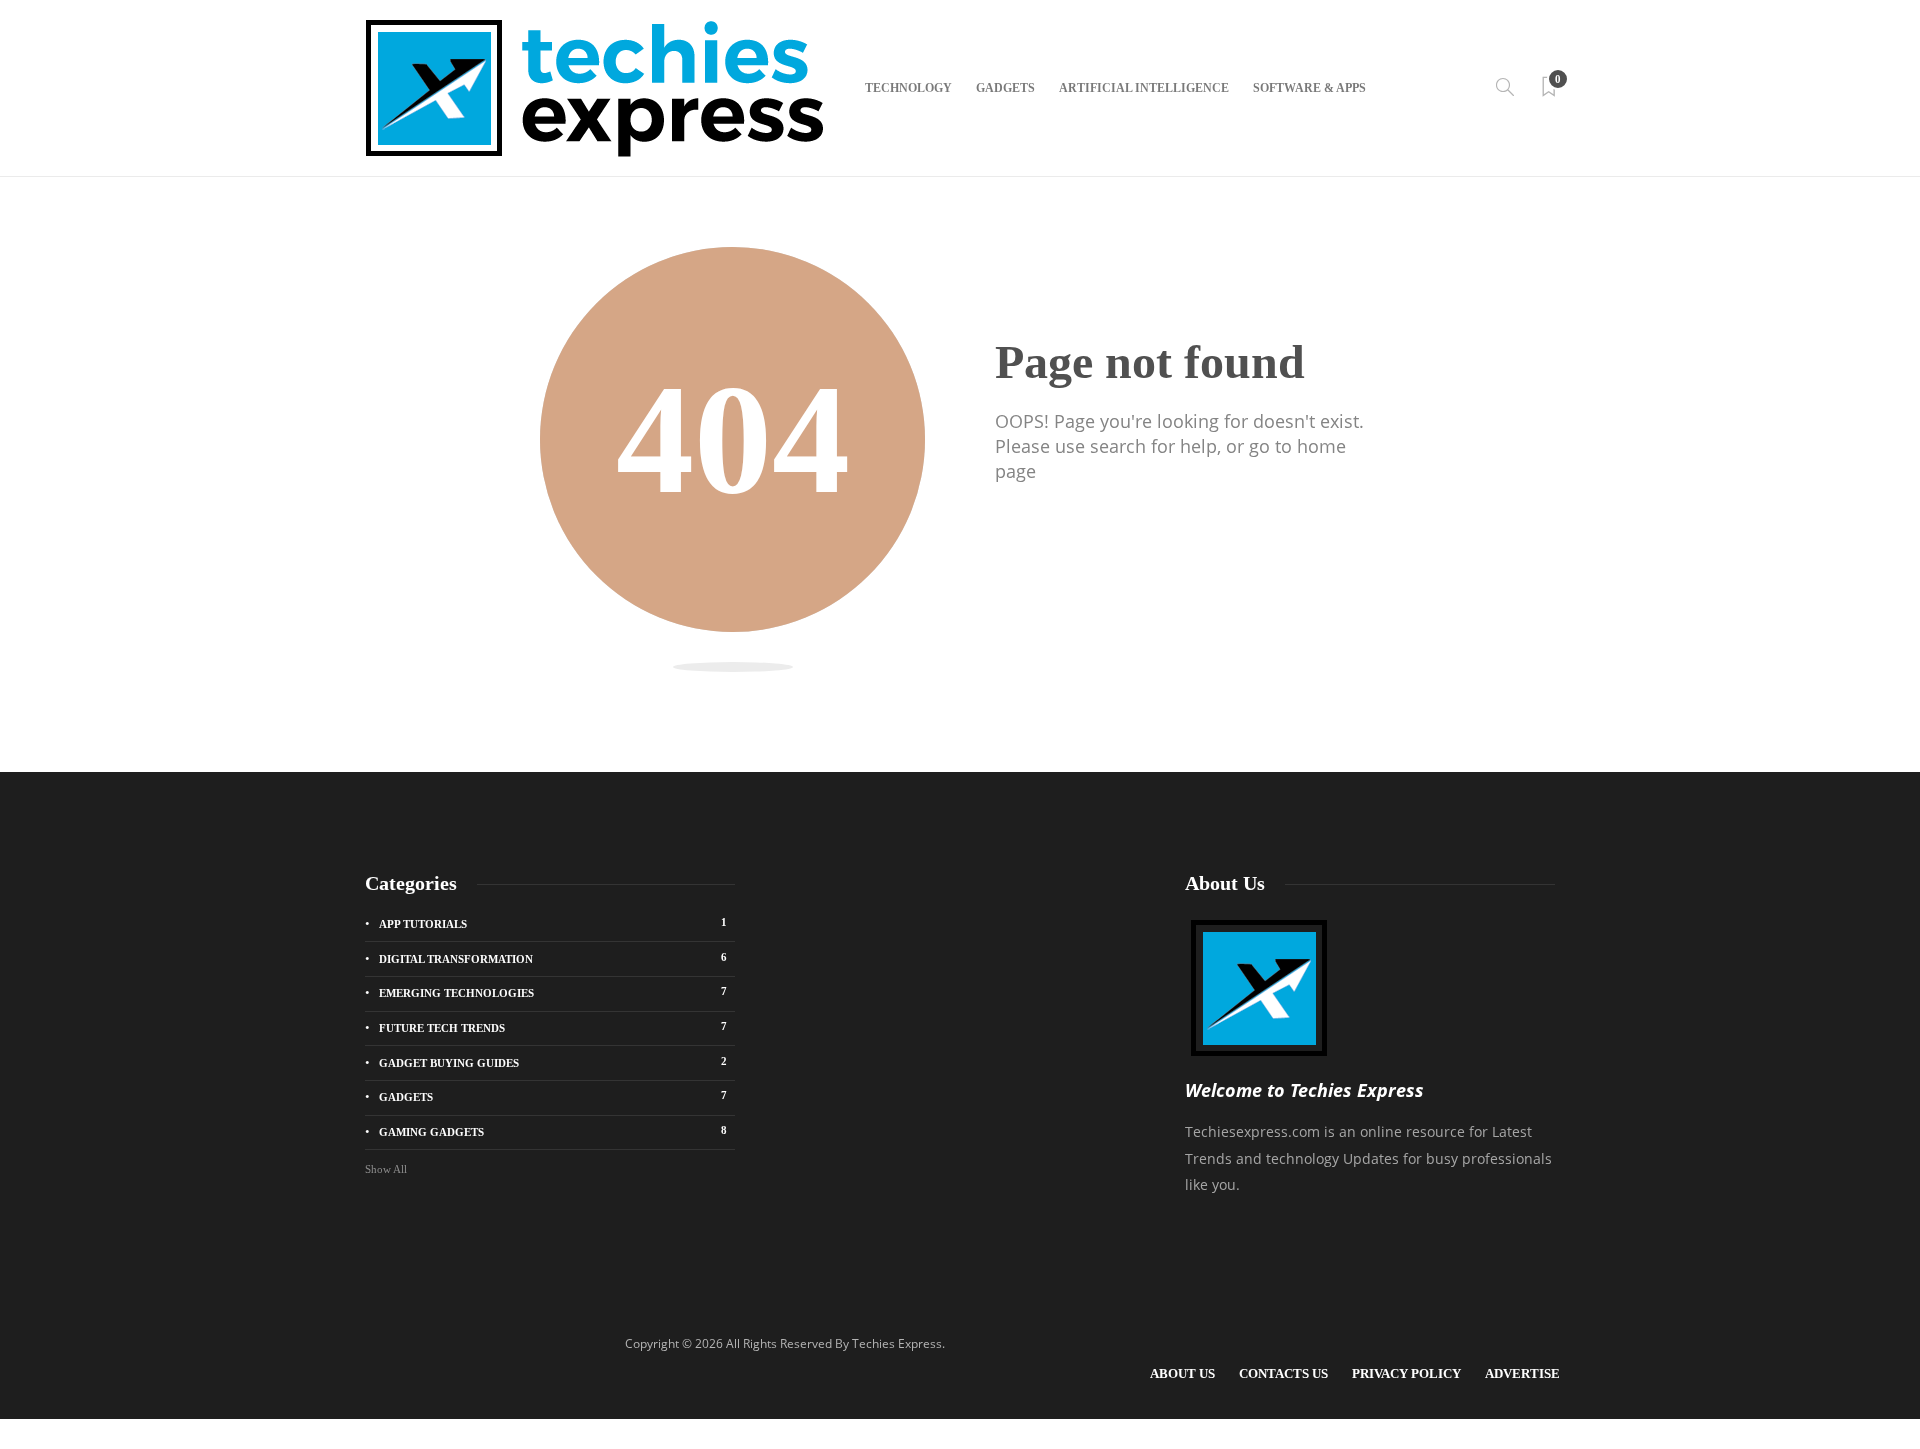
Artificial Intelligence (1144, 88)
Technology (908, 88)
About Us (1182, 1373)
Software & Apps (1309, 88)
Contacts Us (1283, 1373)
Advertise (1522, 1373)
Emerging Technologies (553, 992)
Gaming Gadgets (553, 1131)
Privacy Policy (1406, 1373)
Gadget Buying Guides (553, 1062)
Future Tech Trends (553, 1027)
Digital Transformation (553, 958)
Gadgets (1005, 88)
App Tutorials (553, 923)
